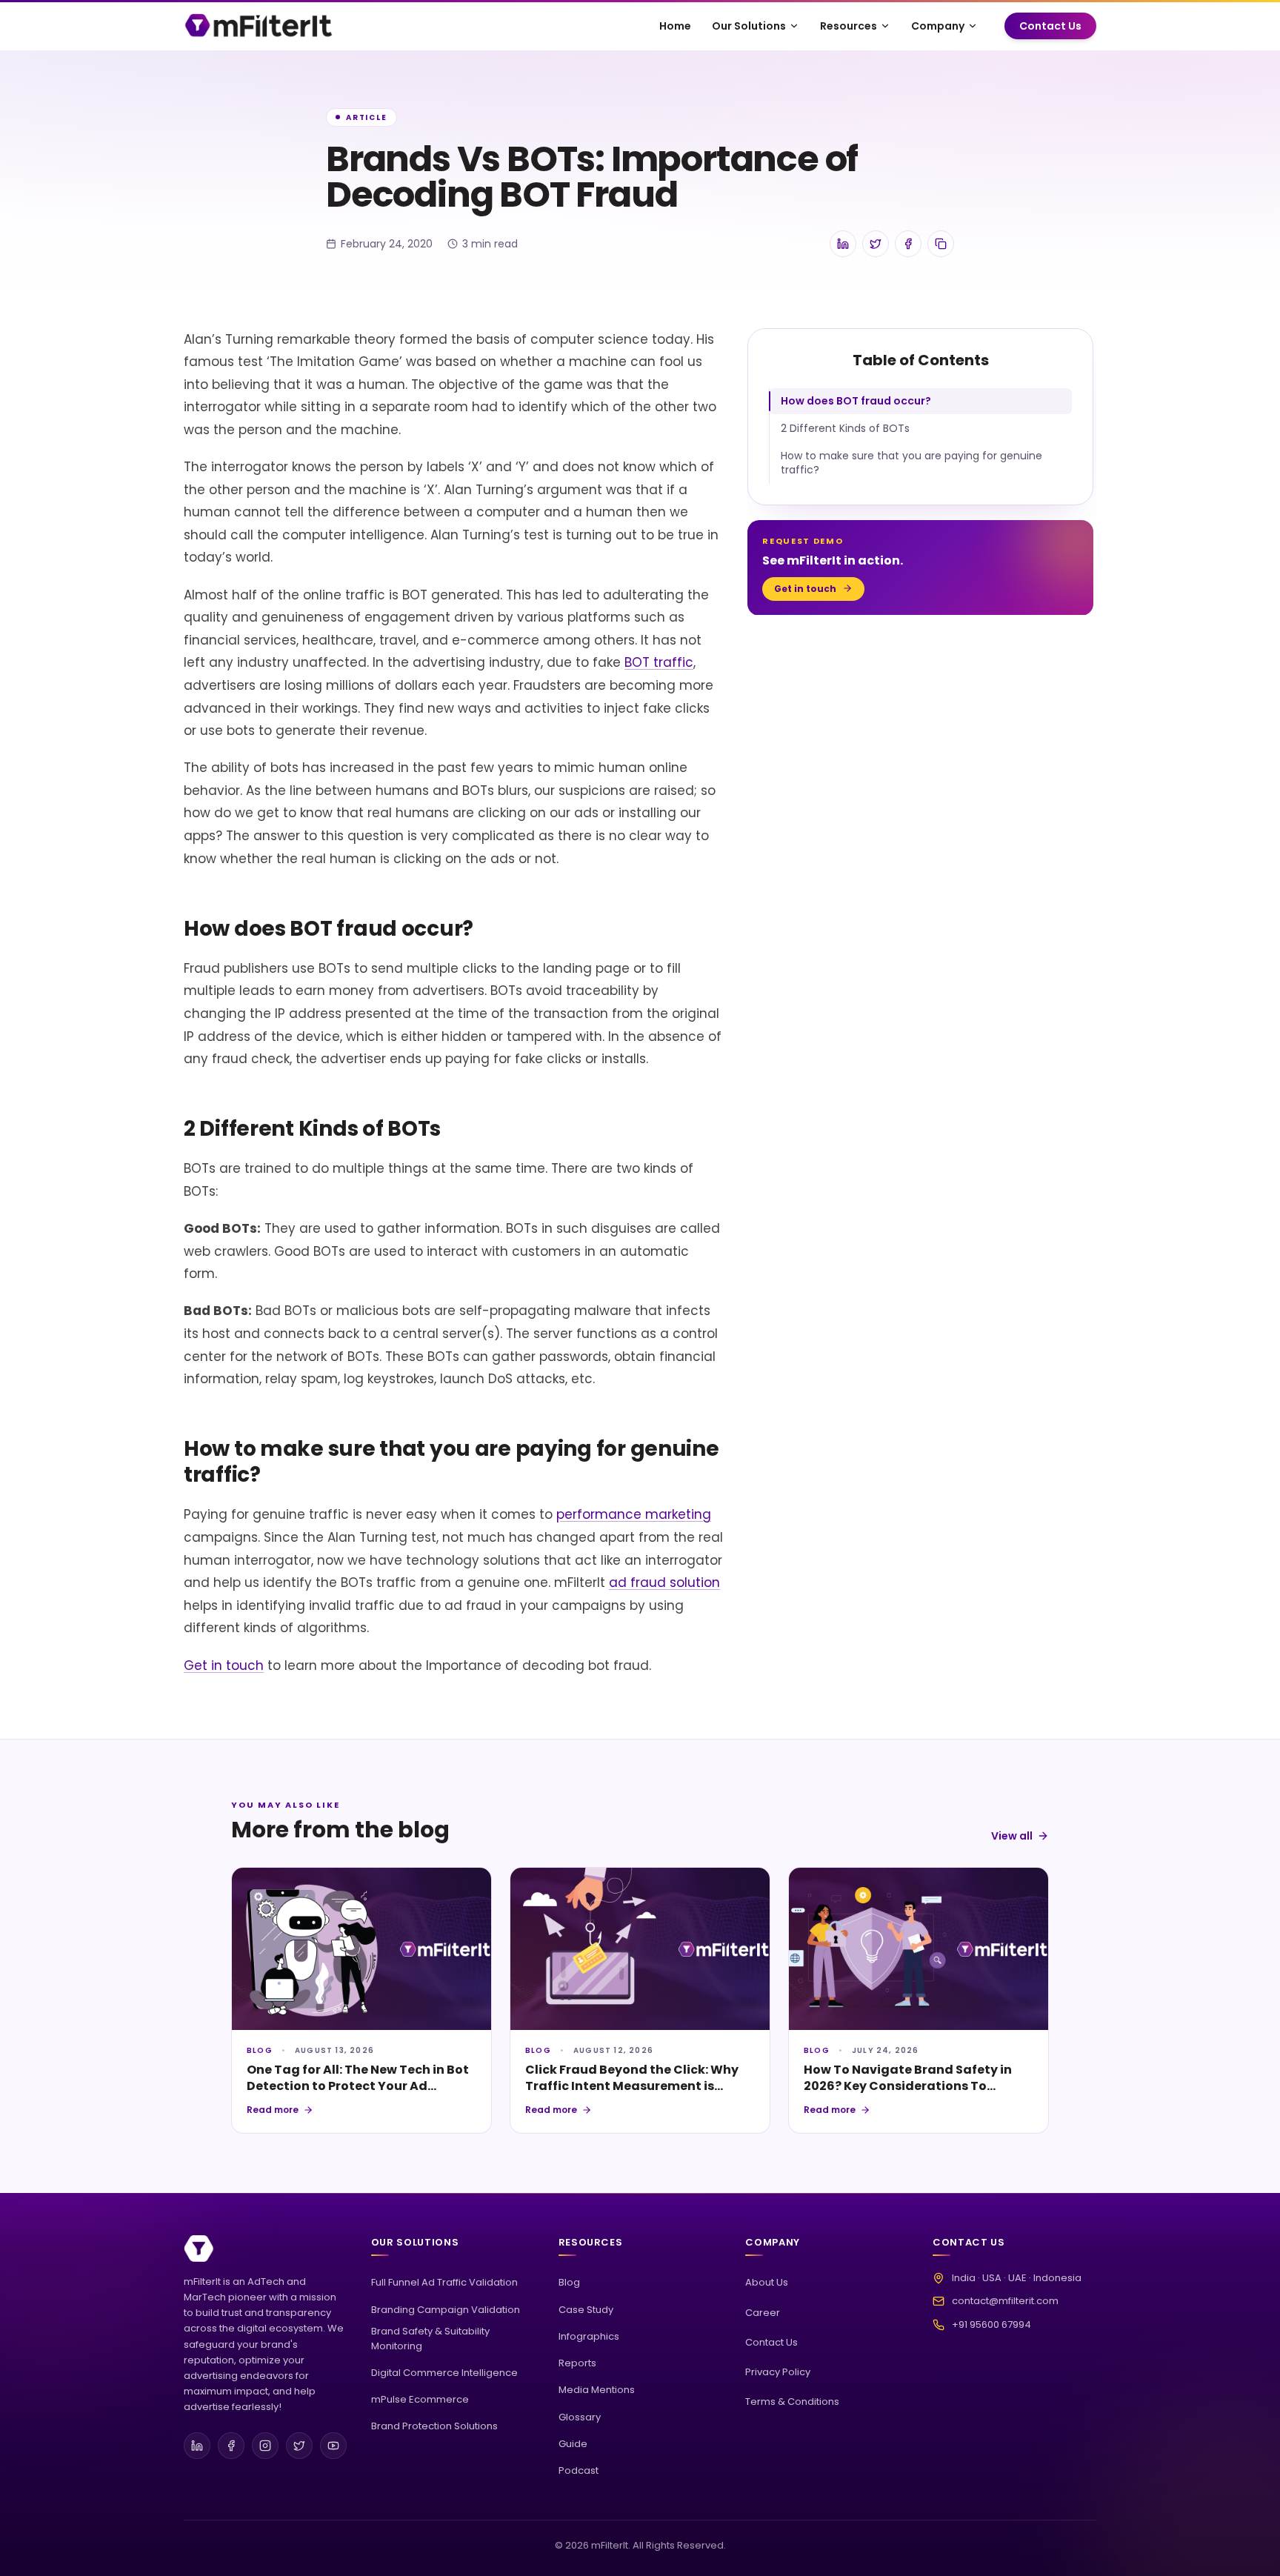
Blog (569, 2282)
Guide (573, 2444)
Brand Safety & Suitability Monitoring (430, 2339)
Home (675, 26)
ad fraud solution (664, 1582)
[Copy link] (941, 244)
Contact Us (1050, 26)
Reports (577, 2363)
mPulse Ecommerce (420, 2399)
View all (1012, 1836)
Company (938, 26)
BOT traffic (659, 662)
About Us (767, 2282)
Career (763, 2313)
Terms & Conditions (792, 2402)
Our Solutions (749, 26)
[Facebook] (231, 2446)
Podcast (579, 2470)
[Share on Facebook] (908, 244)
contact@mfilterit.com (1005, 2301)
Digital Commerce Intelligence (444, 2373)
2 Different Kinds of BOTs (845, 428)
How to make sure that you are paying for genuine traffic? (911, 463)
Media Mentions (597, 2390)
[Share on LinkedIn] (843, 244)
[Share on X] (876, 244)
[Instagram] (265, 2446)
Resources (849, 26)
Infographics (589, 2336)
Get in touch (224, 1665)
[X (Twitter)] (299, 2446)
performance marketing (634, 1514)
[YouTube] (333, 2446)
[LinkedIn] (197, 2446)
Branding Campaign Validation (446, 2310)
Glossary (580, 2417)
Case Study (586, 2310)
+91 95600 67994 (991, 2324)
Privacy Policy (778, 2372)
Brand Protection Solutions (434, 2426)
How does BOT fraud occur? (856, 401)
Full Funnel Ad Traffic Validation (444, 2282)
